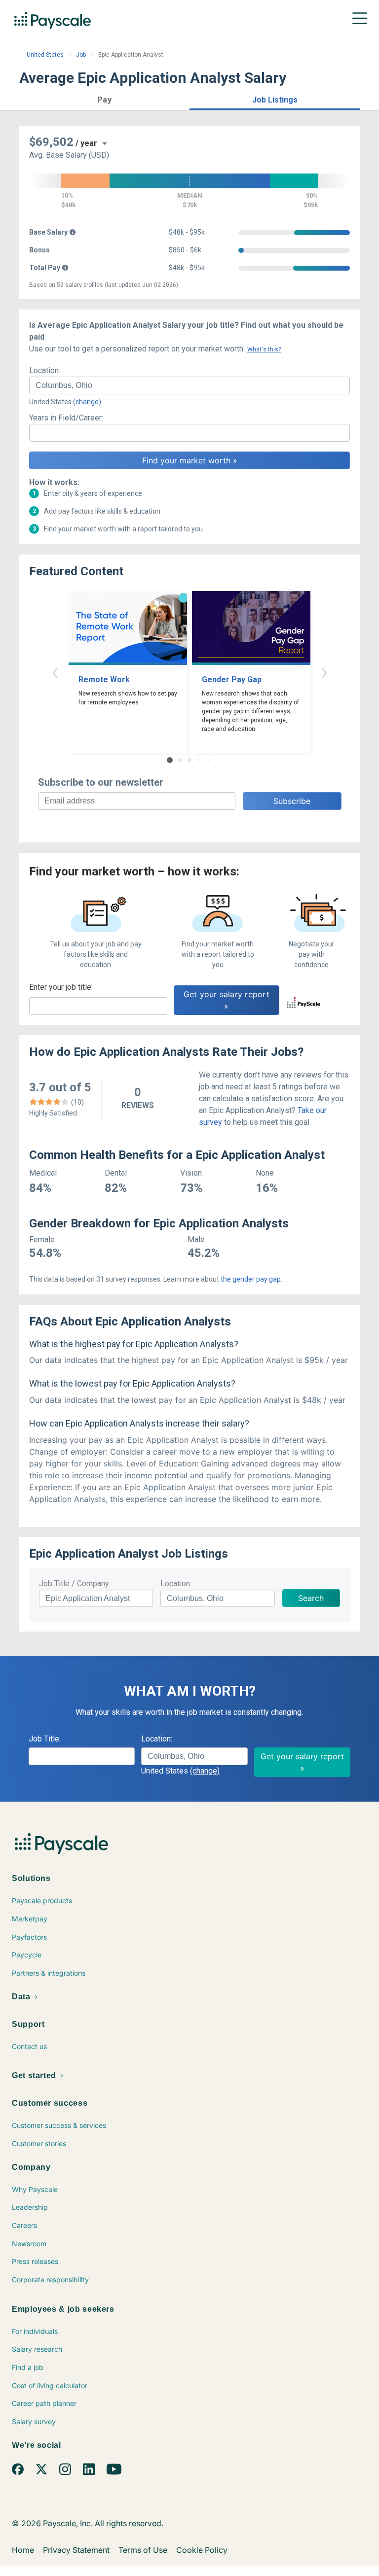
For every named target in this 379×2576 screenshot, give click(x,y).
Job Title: (45, 1739)
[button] (104, 98)
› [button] (324, 672)
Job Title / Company (74, 1584)
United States (45, 55)
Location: (45, 370)
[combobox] (189, 385)
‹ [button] (55, 672)
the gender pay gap (251, 1279)
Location (175, 1584)
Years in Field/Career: (66, 418)
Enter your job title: (61, 987)
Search (311, 1598)
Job (81, 55)
